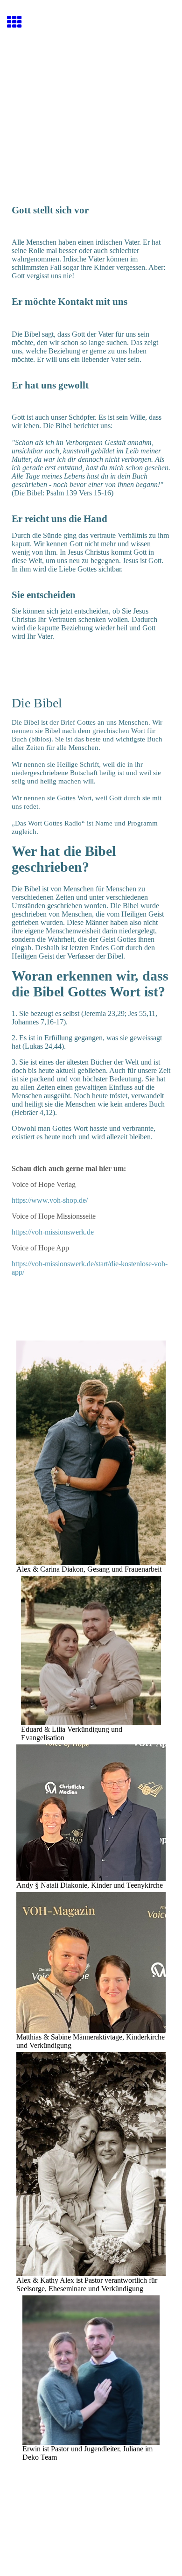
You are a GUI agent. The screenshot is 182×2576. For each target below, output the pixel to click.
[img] (91, 87)
